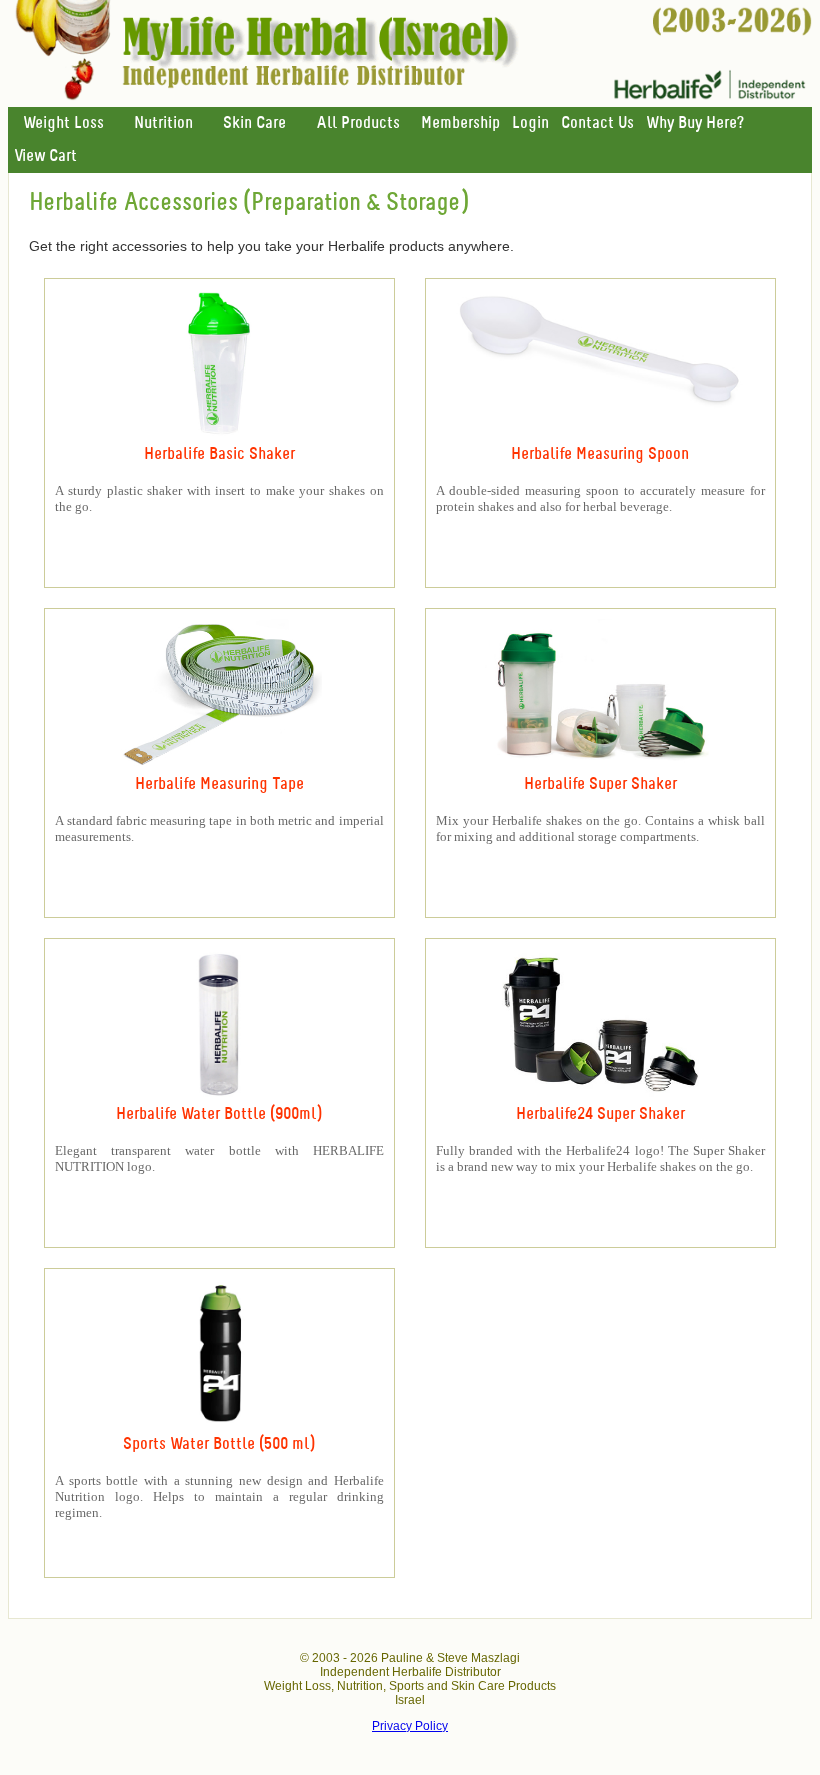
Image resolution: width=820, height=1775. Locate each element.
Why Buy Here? (695, 123)
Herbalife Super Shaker (600, 784)
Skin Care (254, 123)
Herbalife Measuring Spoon (600, 454)
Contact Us (597, 123)
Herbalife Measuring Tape (219, 784)
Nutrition (163, 123)
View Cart (45, 156)
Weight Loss (63, 123)
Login (530, 123)
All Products (358, 123)
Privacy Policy (410, 1726)
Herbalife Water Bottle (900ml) (219, 1114)
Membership (460, 123)
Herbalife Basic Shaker (219, 454)
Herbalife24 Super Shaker (600, 1114)
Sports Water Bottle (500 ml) (219, 1444)
